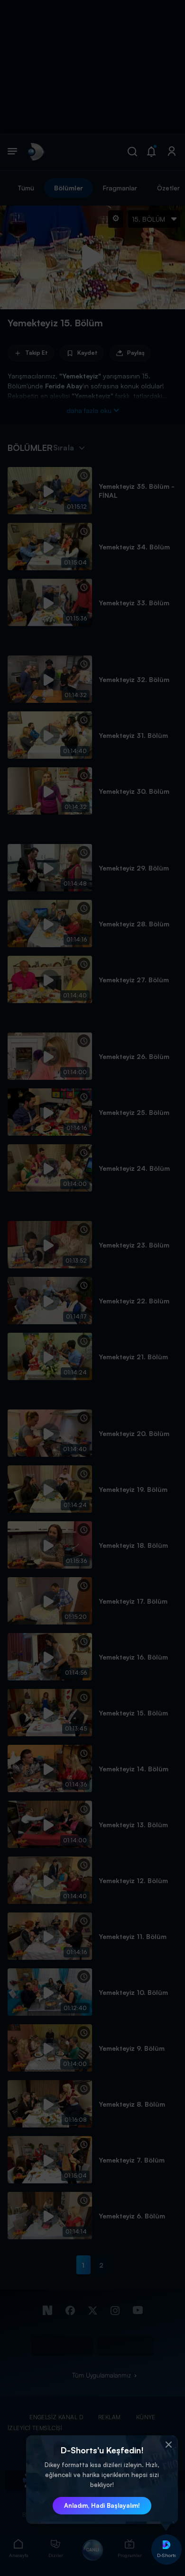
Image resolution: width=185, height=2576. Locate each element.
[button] (168, 2445)
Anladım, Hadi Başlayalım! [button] (102, 2505)
